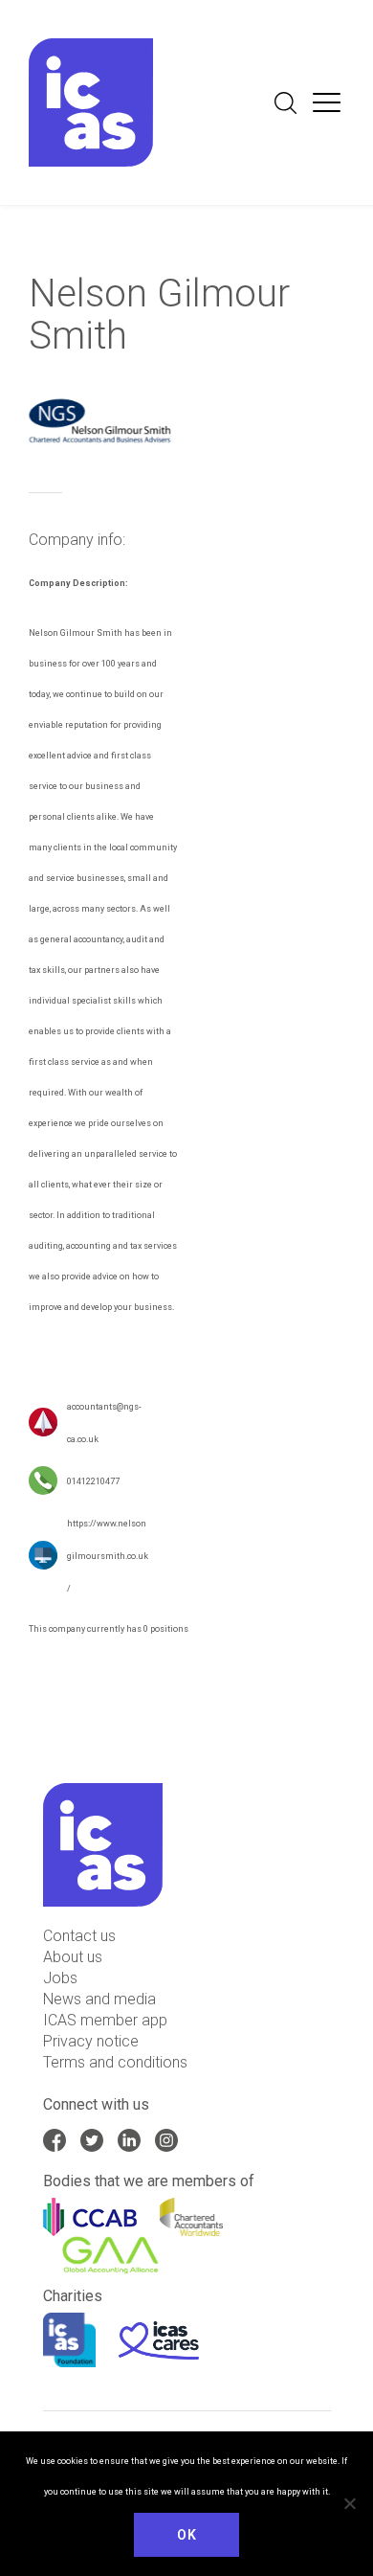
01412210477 (93, 1481)
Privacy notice (91, 2041)
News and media (99, 1999)
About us (73, 1957)
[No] (349, 2503)
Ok (186, 2535)
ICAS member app (105, 2020)
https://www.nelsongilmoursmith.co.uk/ (108, 1556)
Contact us (79, 1936)
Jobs (60, 1978)
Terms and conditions (115, 2062)
